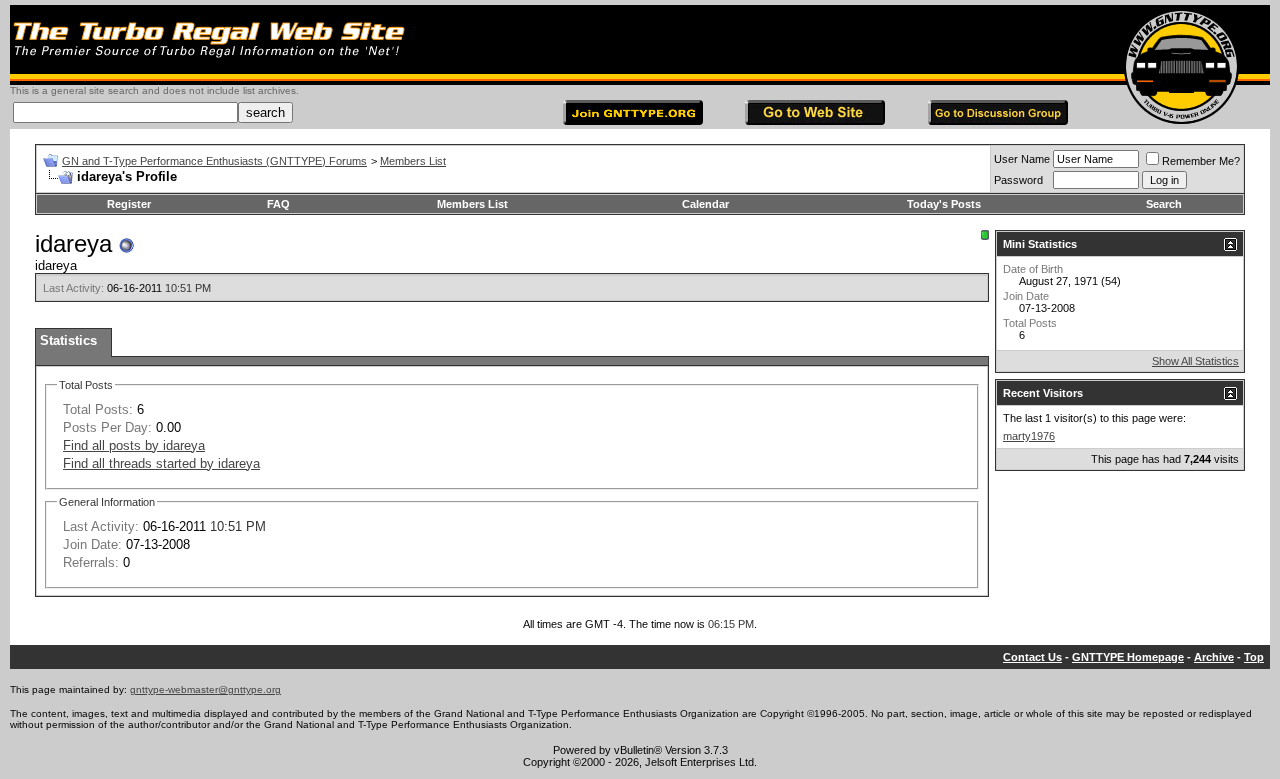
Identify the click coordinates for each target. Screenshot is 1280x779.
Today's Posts (944, 204)
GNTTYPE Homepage (1128, 657)
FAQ (278, 204)
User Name (1022, 159)
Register (129, 204)
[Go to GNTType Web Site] (815, 120)
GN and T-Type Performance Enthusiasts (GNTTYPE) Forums (214, 161)
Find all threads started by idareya (161, 463)
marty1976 (1029, 436)
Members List (413, 161)
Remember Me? (1201, 161)
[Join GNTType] (633, 120)
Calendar (705, 204)
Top (1254, 657)
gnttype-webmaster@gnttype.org (205, 689)
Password (1018, 180)
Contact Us (1032, 657)
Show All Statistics (1195, 361)
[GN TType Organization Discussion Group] (998, 120)
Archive (1214, 657)
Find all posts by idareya (134, 445)
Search (1164, 204)
